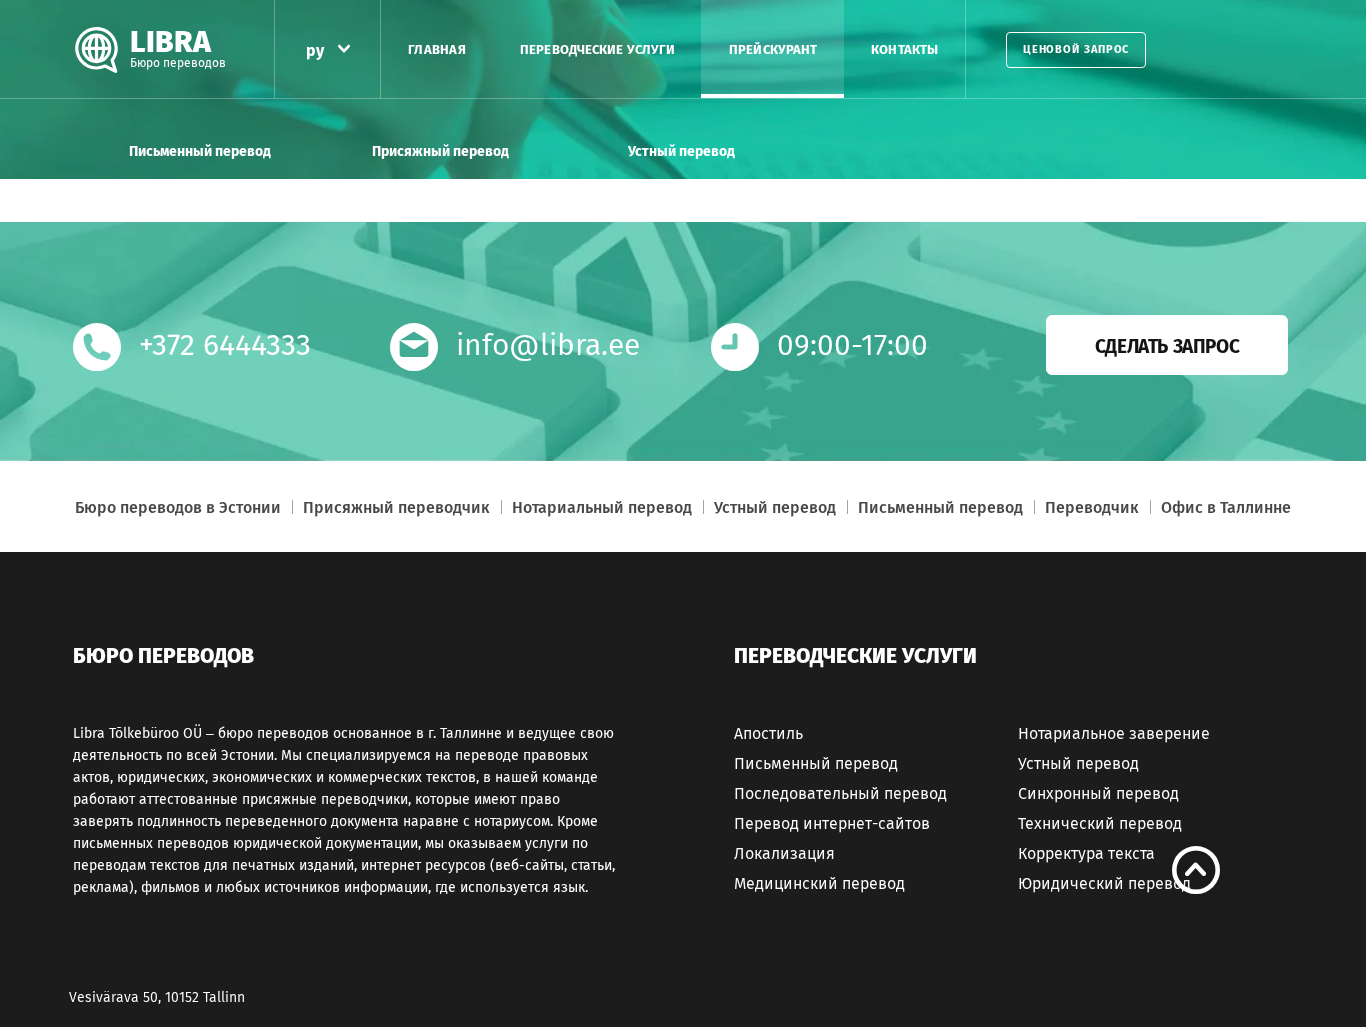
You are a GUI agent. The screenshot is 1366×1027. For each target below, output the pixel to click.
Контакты (904, 49)
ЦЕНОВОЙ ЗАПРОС (1076, 49)
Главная (437, 49)
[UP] (1196, 870)
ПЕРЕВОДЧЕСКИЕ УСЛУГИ (597, 49)
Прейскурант (773, 49)
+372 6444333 (225, 345)
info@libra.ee (548, 345)
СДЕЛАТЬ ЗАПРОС (1167, 346)
